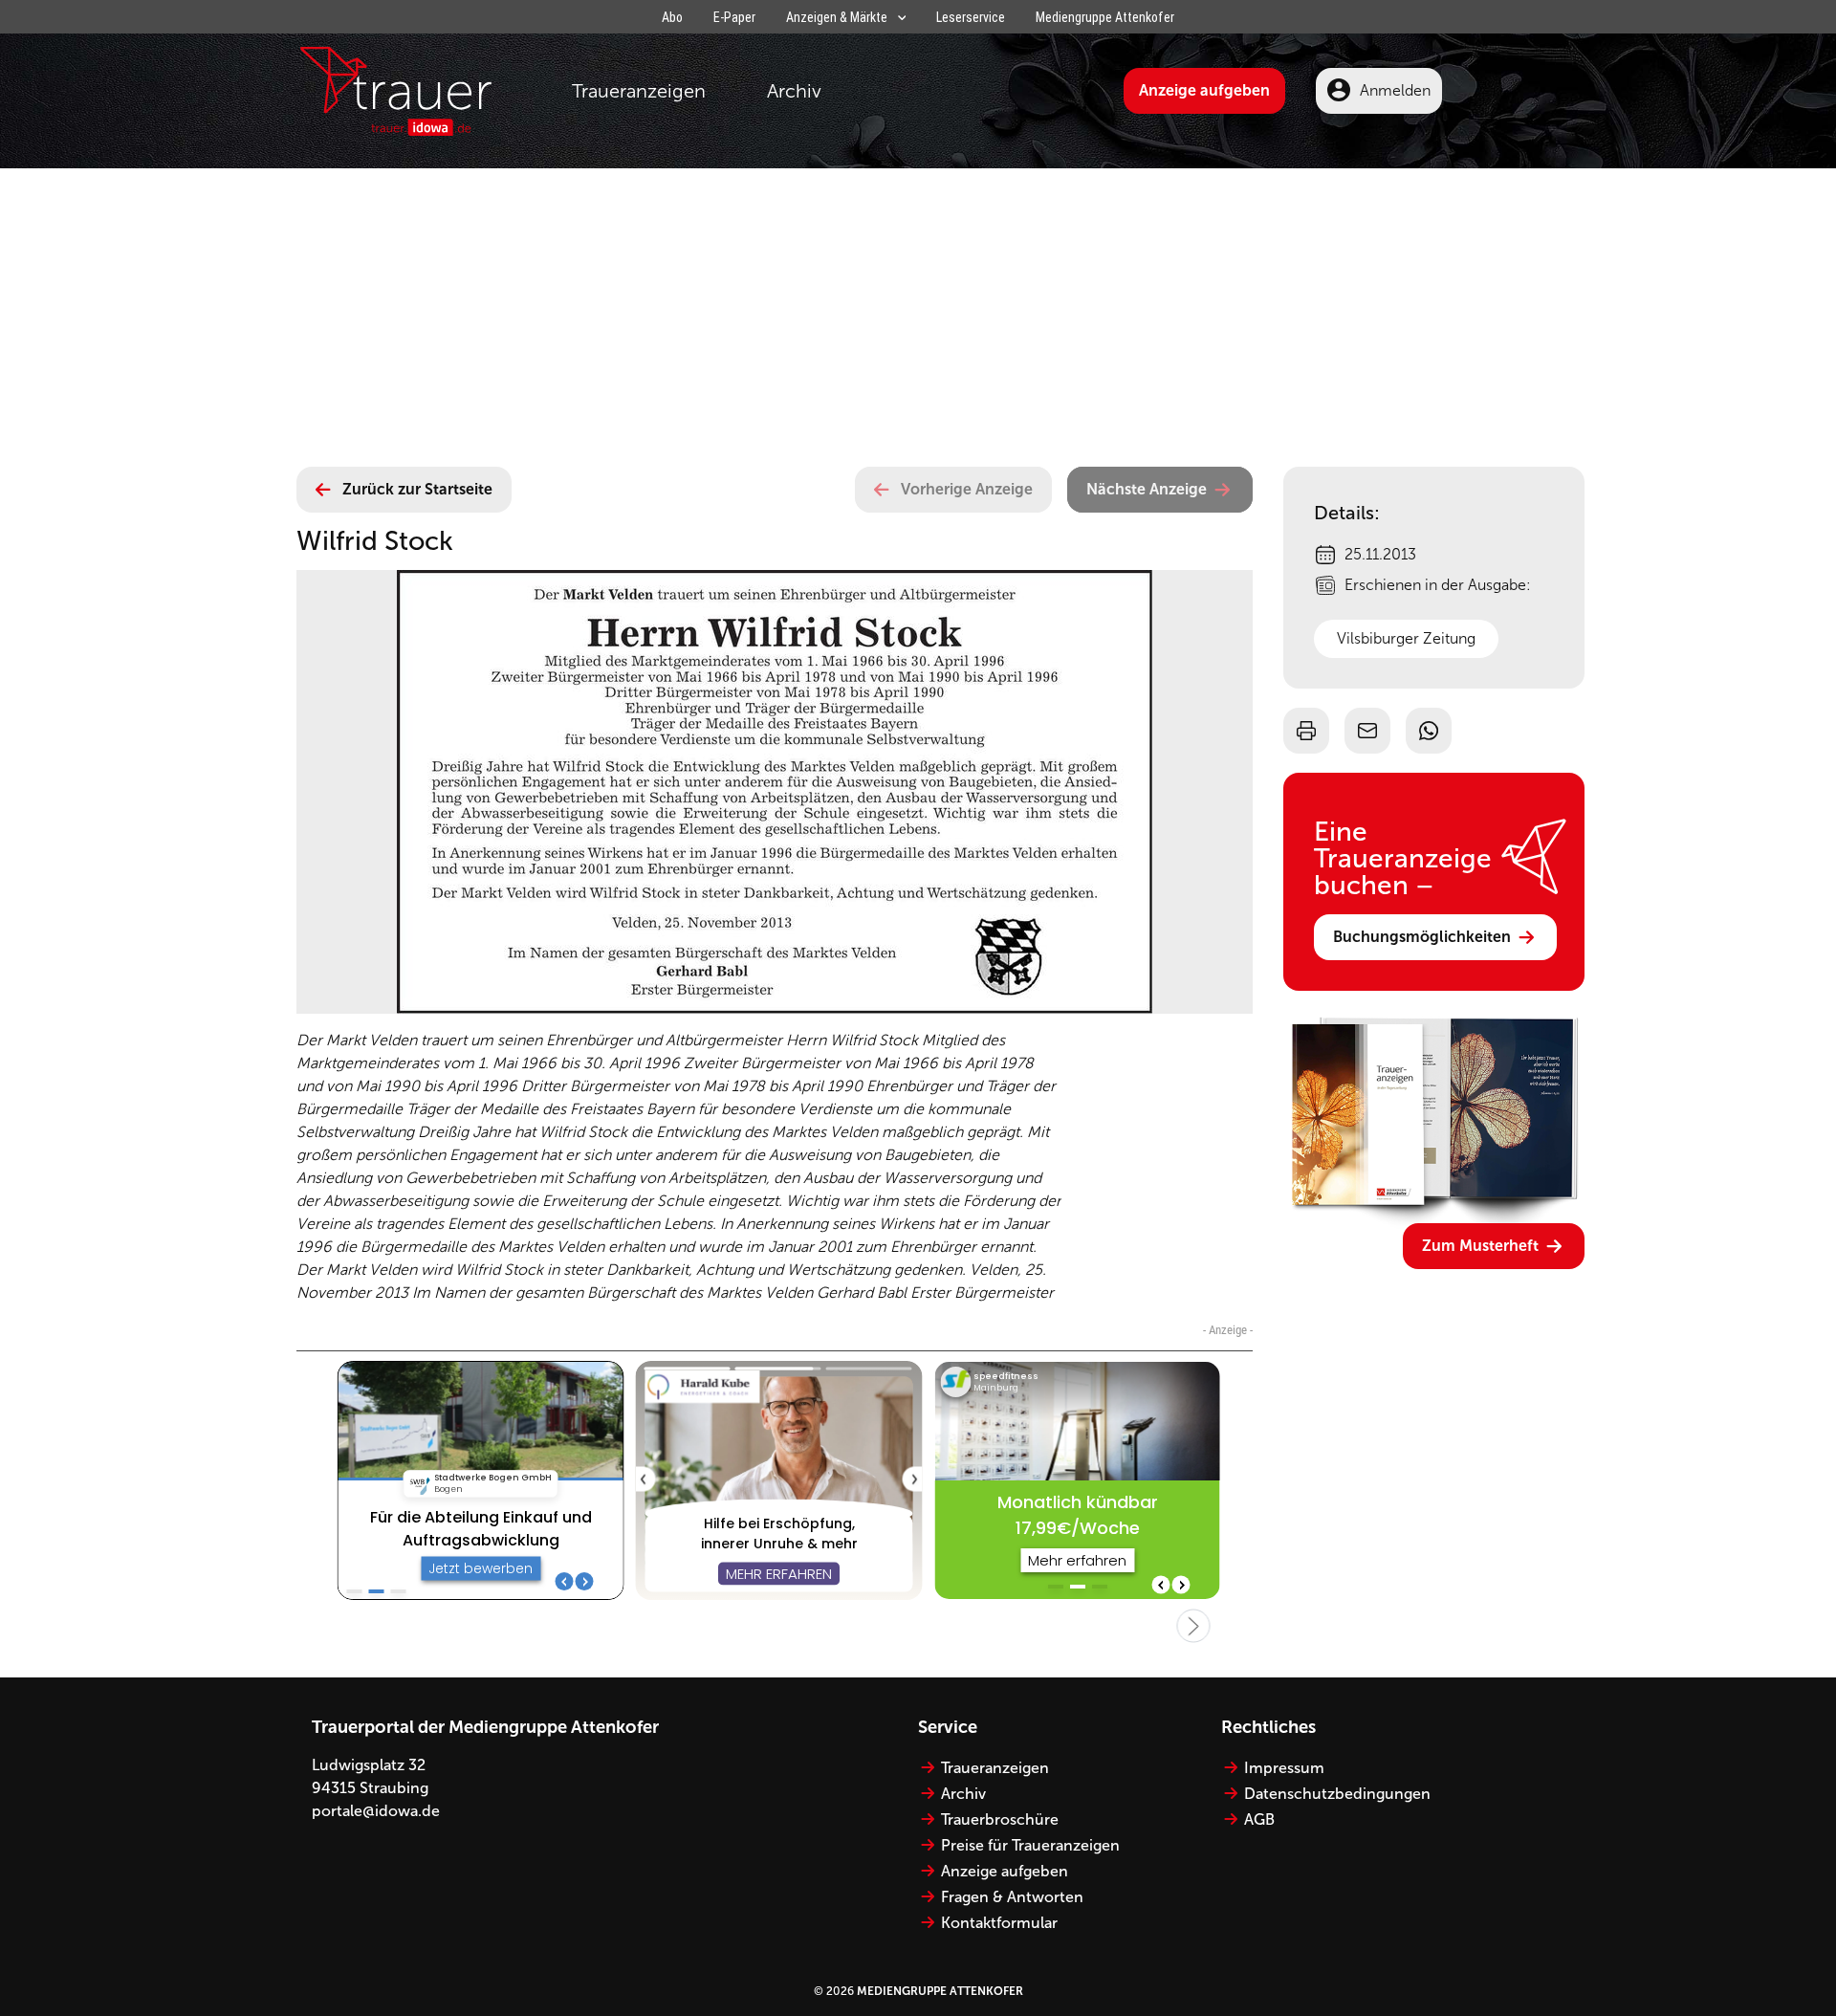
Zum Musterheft (1480, 1246)
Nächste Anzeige (1147, 489)
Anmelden (1395, 90)
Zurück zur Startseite (417, 489)
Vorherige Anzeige (967, 489)
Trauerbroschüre (1000, 1819)
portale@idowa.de (376, 1811)
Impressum (1284, 1768)
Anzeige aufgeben (1204, 90)
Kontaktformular (999, 1923)
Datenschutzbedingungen (1337, 1794)
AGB (1259, 1819)
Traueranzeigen (639, 91)
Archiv (794, 91)
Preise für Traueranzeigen (1030, 1845)
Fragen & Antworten (1012, 1897)
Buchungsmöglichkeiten (1422, 937)
